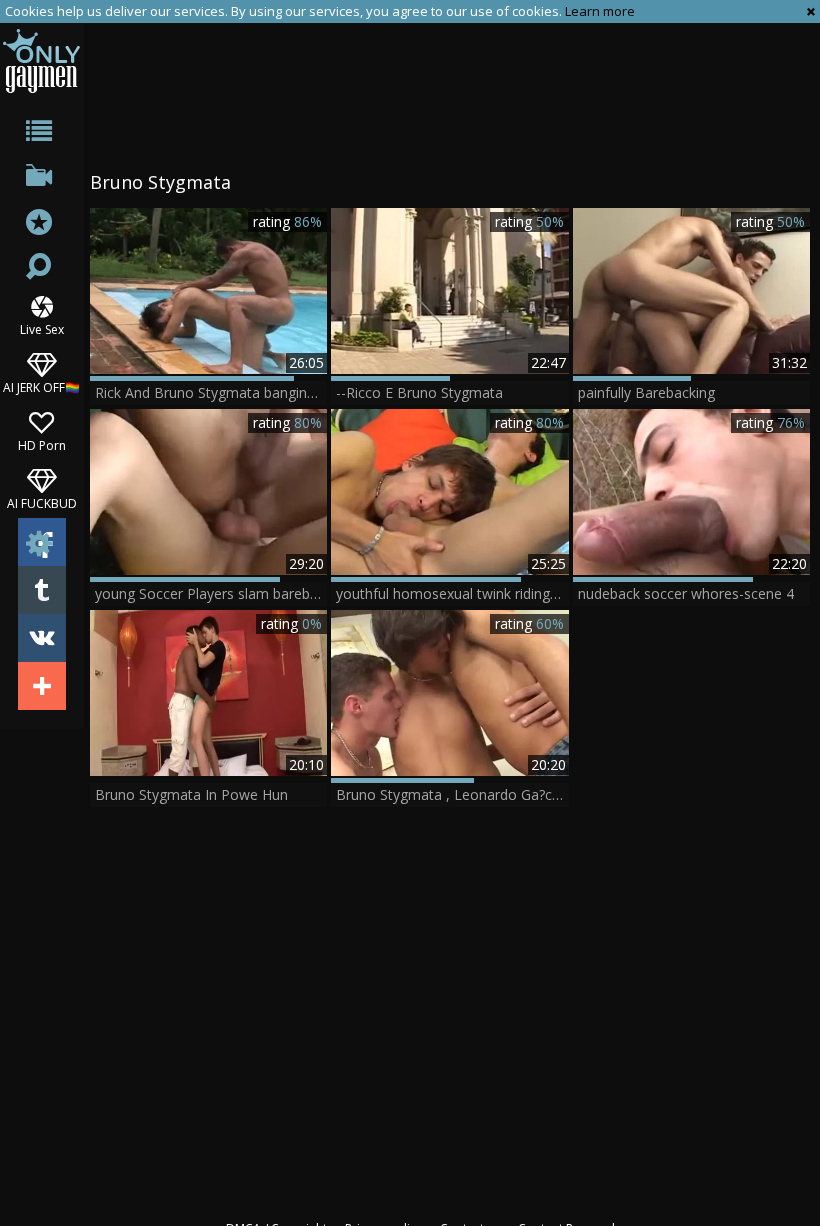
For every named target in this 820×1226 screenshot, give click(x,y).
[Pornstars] (41, 224)
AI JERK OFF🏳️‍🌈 (41, 386)
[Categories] (41, 134)
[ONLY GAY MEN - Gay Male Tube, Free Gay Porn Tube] (41, 60)
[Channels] (41, 179)
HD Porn (42, 444)
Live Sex (42, 328)
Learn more (600, 11)
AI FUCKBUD (42, 502)
